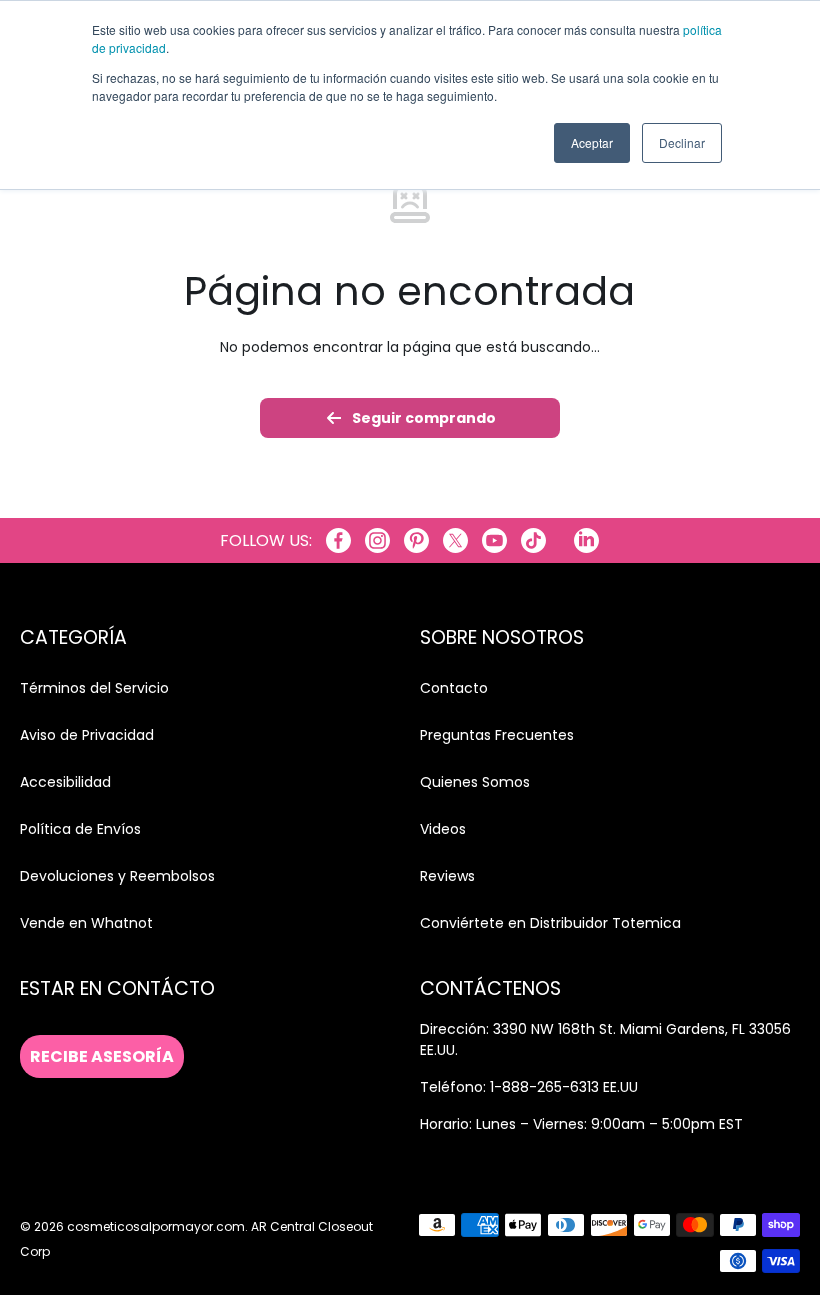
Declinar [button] (682, 142)
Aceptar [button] (592, 142)
